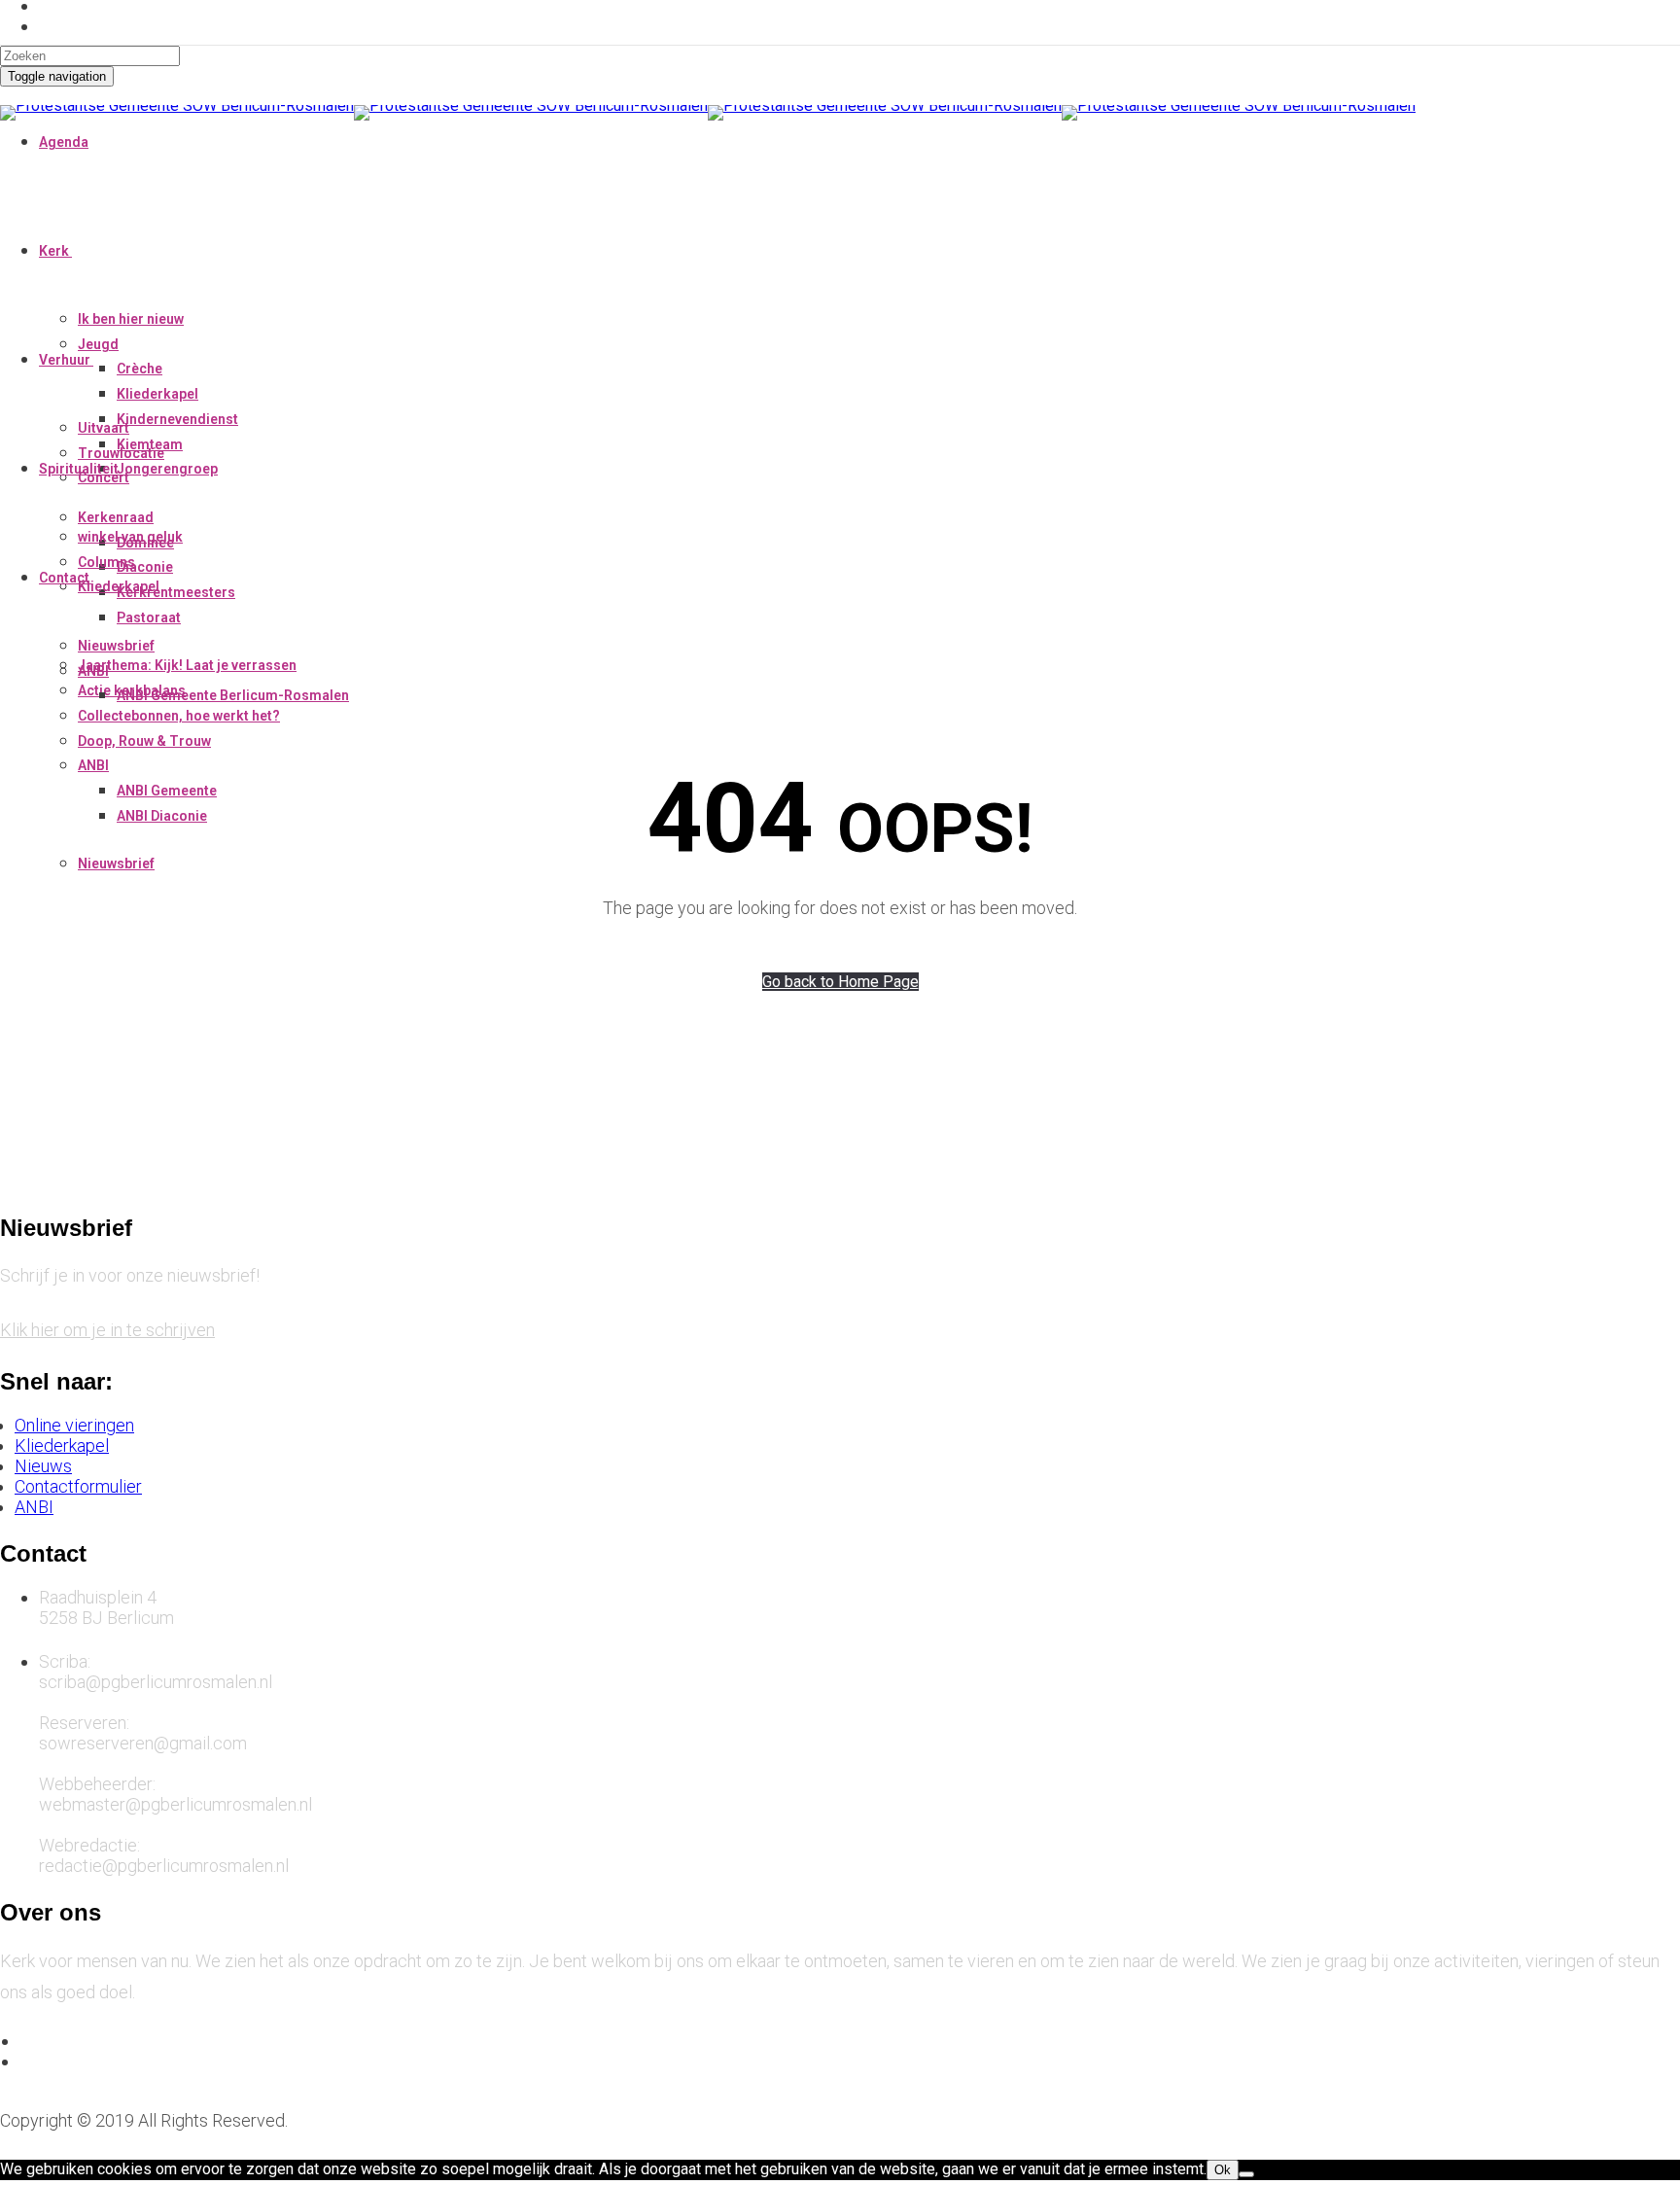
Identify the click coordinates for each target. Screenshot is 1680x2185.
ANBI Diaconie (162, 816)
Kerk (54, 251)
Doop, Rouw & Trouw (144, 741)
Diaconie (145, 567)
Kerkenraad (116, 517)
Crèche (140, 369)
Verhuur (65, 360)
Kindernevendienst (177, 419)
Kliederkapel (157, 394)
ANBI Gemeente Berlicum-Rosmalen (233, 695)
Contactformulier (78, 1486)
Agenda (64, 142)
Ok (1223, 2170)
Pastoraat (149, 617)
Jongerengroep (167, 469)
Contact (64, 578)
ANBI (93, 765)
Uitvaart (104, 428)
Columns (106, 562)
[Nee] (1246, 2174)
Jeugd (98, 344)
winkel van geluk (130, 537)
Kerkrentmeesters (176, 592)
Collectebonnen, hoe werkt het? (179, 716)
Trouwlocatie (121, 453)
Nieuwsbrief (116, 863)
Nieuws (43, 1466)
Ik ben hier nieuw (131, 319)
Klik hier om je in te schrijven (107, 1330)
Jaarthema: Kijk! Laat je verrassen (187, 665)
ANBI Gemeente (167, 791)
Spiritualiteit (79, 469)
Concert (104, 477)
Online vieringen (74, 1425)
